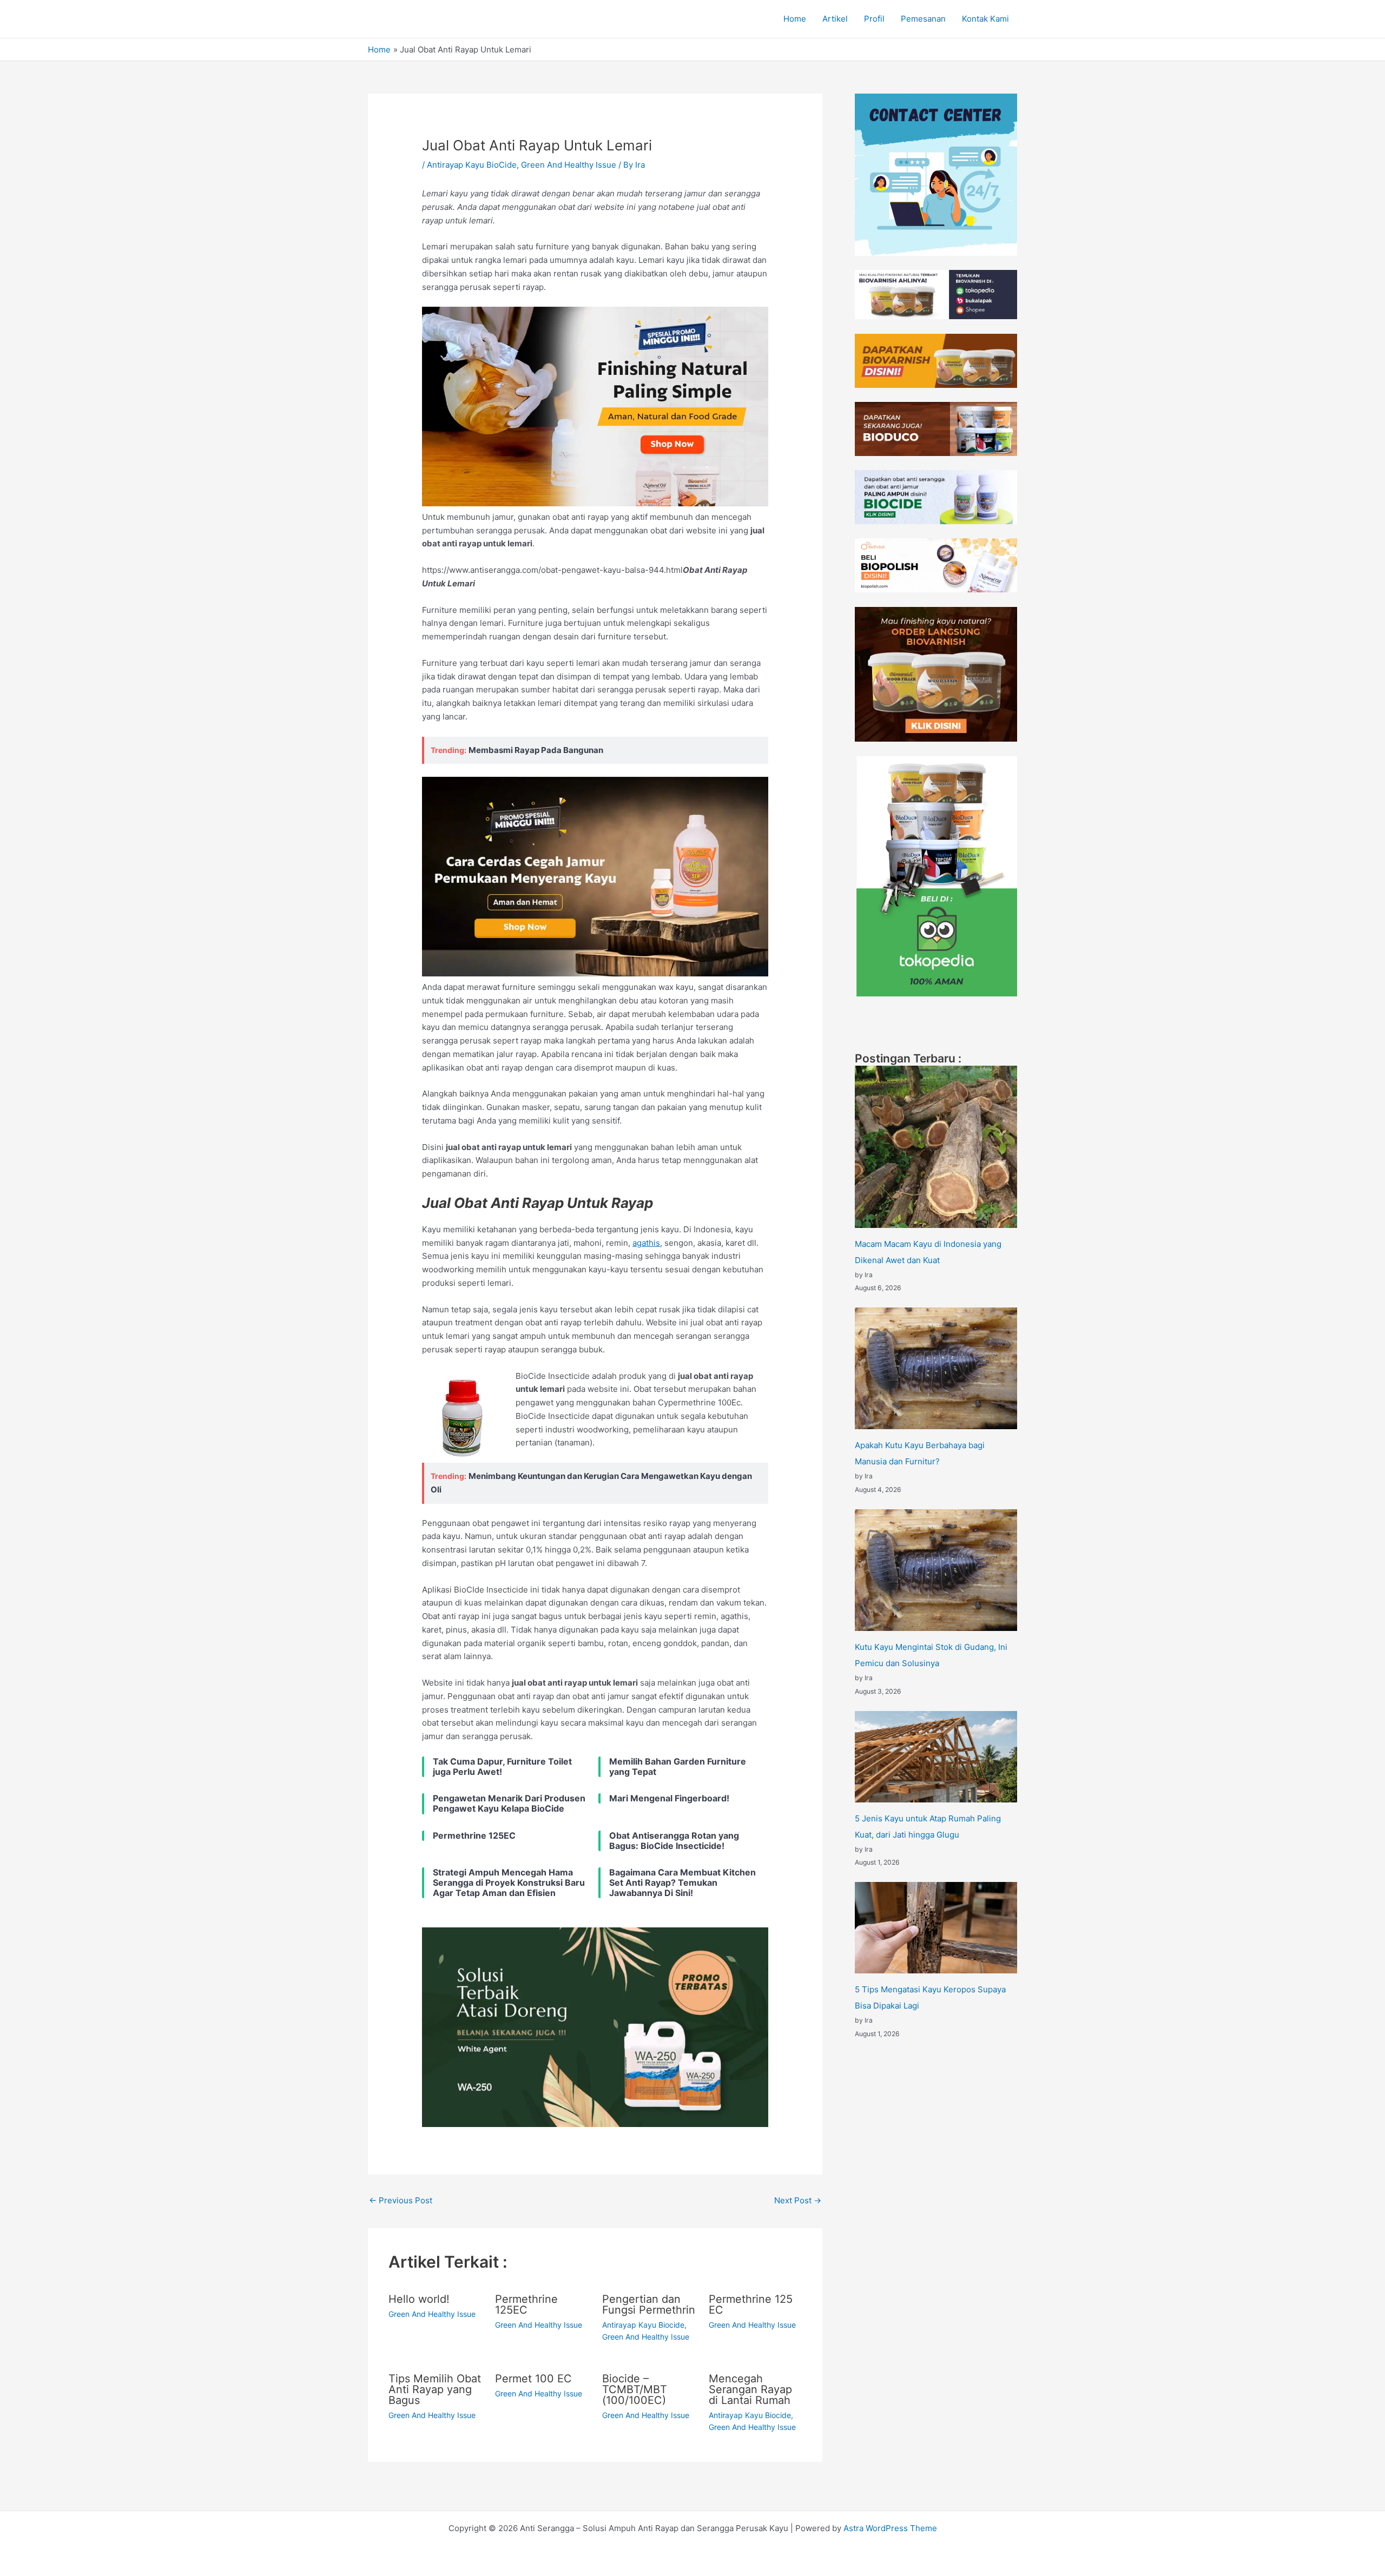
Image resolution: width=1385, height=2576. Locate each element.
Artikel (835, 19)
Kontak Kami (985, 19)
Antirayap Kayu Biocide (643, 2325)
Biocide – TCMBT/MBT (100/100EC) (635, 2389)
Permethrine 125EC (526, 2304)
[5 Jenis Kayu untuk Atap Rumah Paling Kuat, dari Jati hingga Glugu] (936, 1757)
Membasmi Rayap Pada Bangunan (536, 750)
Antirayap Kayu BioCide (472, 165)
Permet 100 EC (533, 2379)
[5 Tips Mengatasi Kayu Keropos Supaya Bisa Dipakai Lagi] (936, 1928)
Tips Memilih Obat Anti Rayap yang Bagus (435, 2389)
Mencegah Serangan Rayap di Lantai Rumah (750, 2389)
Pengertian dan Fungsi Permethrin (649, 2304)
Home (795, 19)
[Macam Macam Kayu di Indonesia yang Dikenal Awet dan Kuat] (936, 1147)
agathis (646, 1243)
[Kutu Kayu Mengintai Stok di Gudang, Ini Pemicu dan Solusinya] (936, 1570)
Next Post (798, 2200)
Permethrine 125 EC (751, 2304)
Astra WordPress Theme (890, 2528)
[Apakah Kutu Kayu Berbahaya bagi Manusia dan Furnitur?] (936, 1368)
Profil (874, 19)
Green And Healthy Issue (569, 165)
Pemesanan (923, 19)
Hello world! (419, 2299)
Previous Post (401, 2200)
